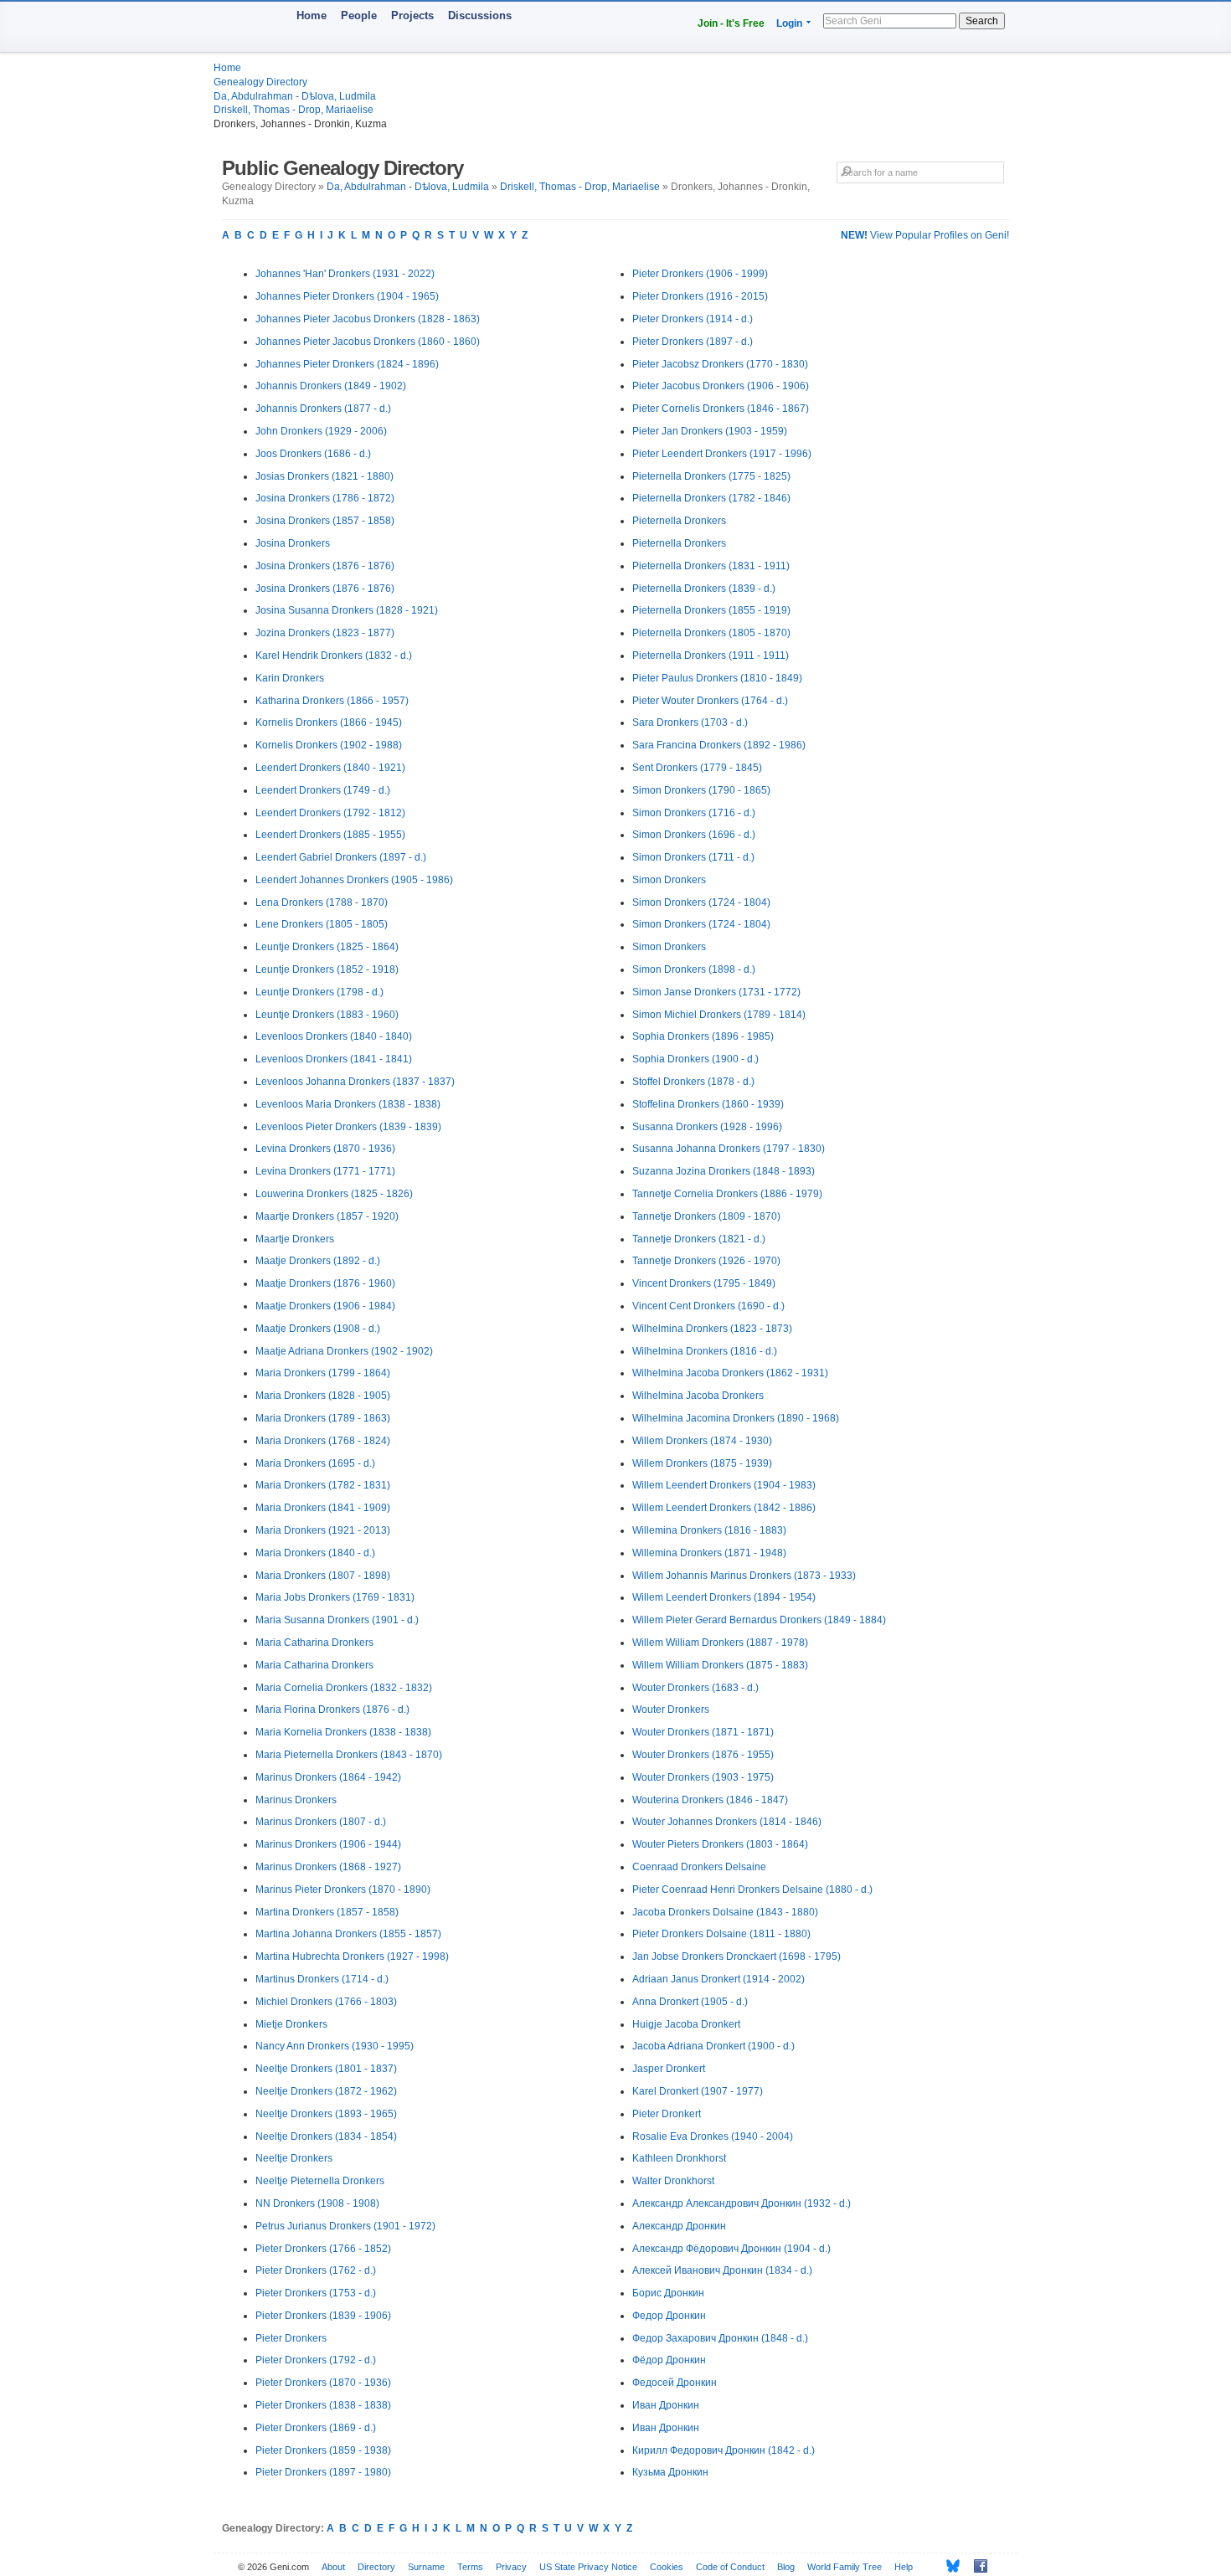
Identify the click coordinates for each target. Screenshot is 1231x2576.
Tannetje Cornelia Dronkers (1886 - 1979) (727, 1194)
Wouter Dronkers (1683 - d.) (695, 1688)
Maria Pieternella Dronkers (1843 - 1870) (349, 1755)
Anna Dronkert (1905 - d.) (690, 2002)
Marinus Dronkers (296, 1800)
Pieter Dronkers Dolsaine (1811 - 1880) (721, 1934)
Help (904, 2567)
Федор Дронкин (669, 2316)
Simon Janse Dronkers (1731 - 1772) (716, 992)
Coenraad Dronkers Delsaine (699, 1867)
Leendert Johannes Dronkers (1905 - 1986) (354, 880)
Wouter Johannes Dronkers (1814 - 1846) (727, 1822)
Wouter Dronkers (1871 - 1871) (703, 1732)
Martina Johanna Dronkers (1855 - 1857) (348, 1934)
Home (312, 15)
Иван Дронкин (666, 2405)
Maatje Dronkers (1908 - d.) (318, 1329)
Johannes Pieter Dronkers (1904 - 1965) (347, 296)
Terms (470, 2567)
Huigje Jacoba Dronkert (686, 2024)
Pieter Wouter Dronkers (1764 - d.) (710, 701)
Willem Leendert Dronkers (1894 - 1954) (724, 1597)
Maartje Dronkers (295, 1239)
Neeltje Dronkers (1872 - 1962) (326, 2091)
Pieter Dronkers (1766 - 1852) (323, 2249)
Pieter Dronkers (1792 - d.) (316, 2360)
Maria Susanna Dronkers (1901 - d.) (337, 1620)
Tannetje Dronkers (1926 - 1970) (706, 1261)
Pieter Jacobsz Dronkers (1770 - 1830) (720, 364)
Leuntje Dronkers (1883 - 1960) (327, 1015)
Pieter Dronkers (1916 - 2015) (700, 296)
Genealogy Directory (260, 82)
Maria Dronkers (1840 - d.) (315, 1553)
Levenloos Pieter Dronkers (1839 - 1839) (348, 1127)
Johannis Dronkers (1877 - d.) (323, 409)
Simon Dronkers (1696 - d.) (694, 835)
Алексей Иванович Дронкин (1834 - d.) (722, 2270)
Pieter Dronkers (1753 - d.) (316, 2293)
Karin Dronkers (290, 678)
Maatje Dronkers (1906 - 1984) (325, 1306)
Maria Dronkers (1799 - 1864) (323, 1373)
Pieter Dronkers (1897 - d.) (693, 342)
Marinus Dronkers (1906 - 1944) (328, 1844)
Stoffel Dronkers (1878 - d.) (693, 1082)
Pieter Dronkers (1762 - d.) (316, 2270)
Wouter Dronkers (671, 1710)
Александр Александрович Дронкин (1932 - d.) (742, 2203)
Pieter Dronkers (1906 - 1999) (700, 274)
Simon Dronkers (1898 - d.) (694, 969)
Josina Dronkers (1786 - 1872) (325, 498)
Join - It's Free (731, 23)
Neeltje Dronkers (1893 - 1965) (326, 2114)
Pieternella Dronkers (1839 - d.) (704, 589)
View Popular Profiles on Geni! (925, 235)
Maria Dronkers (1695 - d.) (315, 1463)
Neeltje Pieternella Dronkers (320, 2181)
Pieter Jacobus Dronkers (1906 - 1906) (721, 386)
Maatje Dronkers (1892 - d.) (318, 1261)
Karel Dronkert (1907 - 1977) (698, 2091)
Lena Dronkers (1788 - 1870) (322, 902)
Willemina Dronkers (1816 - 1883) (709, 1530)
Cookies (667, 2567)
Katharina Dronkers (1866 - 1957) (332, 701)
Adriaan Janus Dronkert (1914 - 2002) (719, 1979)
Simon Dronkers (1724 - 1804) (701, 902)
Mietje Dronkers (291, 2024)
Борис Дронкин (668, 2293)
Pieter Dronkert (667, 2114)
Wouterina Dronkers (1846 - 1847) (710, 1800)
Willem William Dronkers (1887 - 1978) (720, 1643)
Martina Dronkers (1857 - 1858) (327, 1912)
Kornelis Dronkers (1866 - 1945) (329, 722)
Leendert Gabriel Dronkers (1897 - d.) (341, 857)
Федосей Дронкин (675, 2383)
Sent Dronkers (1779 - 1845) (697, 768)
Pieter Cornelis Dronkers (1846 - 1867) (721, 409)
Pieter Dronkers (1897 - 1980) (323, 2472)
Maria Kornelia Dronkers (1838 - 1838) (343, 1732)
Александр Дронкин (679, 2226)
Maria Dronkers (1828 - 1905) (323, 1396)
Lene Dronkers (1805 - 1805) (322, 924)
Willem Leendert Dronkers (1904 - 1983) (724, 1485)
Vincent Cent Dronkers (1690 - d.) (708, 1306)
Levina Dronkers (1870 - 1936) (325, 1149)
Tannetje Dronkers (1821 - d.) (699, 1239)
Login (789, 23)
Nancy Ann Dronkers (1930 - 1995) (335, 2046)
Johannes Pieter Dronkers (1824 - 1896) (347, 364)
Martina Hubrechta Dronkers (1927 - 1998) (352, 1956)
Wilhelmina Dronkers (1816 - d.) (705, 1351)
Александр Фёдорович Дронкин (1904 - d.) (731, 2249)
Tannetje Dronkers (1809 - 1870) (706, 1216)
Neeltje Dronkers (294, 2158)
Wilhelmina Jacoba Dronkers (698, 1396)
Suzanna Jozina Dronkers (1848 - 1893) (724, 1171)
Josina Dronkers (293, 543)
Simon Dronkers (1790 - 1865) (701, 790)
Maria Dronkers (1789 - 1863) (323, 1418)
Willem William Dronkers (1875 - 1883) (720, 1665)
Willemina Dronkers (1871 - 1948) (709, 1553)
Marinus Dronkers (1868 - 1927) (328, 1867)
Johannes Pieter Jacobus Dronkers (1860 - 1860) (368, 342)
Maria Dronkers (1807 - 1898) (323, 1576)
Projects (412, 15)
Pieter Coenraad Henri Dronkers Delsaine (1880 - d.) (752, 1890)
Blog (786, 2567)
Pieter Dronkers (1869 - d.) (316, 2428)
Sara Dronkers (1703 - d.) (690, 722)
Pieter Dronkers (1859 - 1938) (323, 2450)
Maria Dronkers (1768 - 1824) (323, 1441)
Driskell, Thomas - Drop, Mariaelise (294, 110)
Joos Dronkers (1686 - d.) (313, 454)
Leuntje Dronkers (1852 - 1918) (327, 969)
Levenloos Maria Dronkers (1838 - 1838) (348, 1104)
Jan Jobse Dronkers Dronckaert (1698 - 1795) (737, 1956)
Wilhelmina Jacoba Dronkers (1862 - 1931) (730, 1373)
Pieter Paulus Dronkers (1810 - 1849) (717, 678)
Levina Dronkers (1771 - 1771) (325, 1171)
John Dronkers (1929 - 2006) (321, 431)
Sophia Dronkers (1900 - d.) (695, 1059)
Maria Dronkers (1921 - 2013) (323, 1530)
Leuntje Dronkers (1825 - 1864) (327, 947)
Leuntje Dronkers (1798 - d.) (319, 992)
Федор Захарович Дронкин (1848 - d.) (720, 2338)
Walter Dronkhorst (673, 2181)
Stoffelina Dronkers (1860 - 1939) (708, 1104)
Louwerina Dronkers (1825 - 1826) (334, 1194)
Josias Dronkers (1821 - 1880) (324, 476)
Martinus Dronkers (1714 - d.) (322, 1979)
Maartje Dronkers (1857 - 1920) (327, 1216)
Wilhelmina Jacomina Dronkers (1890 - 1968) (736, 1418)
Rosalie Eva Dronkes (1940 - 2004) (713, 2136)
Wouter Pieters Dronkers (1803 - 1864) (720, 1844)
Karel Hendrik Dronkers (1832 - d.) (334, 656)
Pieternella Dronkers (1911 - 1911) (711, 656)
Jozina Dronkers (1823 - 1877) (325, 633)
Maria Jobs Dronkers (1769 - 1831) (335, 1597)
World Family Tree (845, 2567)
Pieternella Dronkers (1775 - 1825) (711, 476)
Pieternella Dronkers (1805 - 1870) (711, 633)
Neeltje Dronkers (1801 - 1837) (326, 2069)
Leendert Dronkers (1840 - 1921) (330, 768)
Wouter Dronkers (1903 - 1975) (703, 1777)
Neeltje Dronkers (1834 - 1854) (326, 2136)
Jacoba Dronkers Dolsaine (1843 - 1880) (725, 1912)
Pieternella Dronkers (679, 521)
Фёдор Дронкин (669, 2360)
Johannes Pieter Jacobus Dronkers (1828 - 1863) (368, 319)
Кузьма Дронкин (670, 2472)
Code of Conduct (730, 2567)
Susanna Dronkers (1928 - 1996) (707, 1127)
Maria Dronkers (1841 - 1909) (323, 1508)
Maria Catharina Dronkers (314, 1643)
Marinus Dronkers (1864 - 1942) (328, 1777)
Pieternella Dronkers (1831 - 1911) (711, 566)
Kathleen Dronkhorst (679, 2158)
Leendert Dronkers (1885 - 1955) (330, 835)
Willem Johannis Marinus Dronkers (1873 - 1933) (744, 1576)
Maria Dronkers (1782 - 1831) (323, 1485)
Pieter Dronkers (291, 2338)
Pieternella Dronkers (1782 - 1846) (711, 498)
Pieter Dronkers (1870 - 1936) (323, 2383)
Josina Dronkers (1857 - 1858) (325, 521)
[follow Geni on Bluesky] (948, 2566)
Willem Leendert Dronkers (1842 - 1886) (724, 1508)
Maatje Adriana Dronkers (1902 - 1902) (344, 1351)
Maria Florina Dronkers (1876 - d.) (332, 1710)
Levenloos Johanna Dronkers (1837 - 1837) (355, 1082)
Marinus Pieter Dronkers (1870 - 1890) (343, 1890)
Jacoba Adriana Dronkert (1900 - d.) (713, 2046)
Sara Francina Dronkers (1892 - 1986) (719, 745)
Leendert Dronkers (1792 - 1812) (330, 813)
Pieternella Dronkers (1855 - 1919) (711, 610)
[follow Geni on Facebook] (976, 2566)
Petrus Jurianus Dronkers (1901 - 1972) (345, 2226)
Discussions (480, 15)
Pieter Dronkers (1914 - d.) (693, 319)
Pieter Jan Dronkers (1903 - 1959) (710, 431)
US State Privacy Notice (588, 2567)
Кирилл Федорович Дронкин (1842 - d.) (724, 2450)
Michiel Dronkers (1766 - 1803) (326, 2002)
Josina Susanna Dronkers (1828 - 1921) (347, 610)
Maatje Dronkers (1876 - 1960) (325, 1283)
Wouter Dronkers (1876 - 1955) (703, 1755)
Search (982, 21)
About (333, 2567)
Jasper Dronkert (669, 2069)
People (359, 15)
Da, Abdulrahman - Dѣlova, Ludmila (295, 96)
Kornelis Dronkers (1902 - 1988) (329, 745)
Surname (426, 2567)
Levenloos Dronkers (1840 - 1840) (334, 1036)
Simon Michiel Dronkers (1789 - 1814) (719, 1015)
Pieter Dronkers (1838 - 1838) (323, 2405)
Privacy (511, 2567)
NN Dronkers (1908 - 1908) (317, 2203)
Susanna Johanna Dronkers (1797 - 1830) (729, 1149)
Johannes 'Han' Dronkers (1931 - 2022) (345, 274)
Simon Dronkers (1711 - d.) (693, 857)
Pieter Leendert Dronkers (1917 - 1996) (722, 454)
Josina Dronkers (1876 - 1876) (325, 566)
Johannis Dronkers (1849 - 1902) (331, 386)
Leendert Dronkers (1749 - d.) (323, 790)
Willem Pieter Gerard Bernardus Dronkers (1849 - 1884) (759, 1620)
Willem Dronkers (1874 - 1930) (702, 1441)
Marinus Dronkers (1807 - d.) (321, 1822)
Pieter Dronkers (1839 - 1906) (323, 2316)
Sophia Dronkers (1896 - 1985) (703, 1036)
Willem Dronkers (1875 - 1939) (702, 1463)
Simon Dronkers (669, 880)
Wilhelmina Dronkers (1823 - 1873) (712, 1329)
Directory (376, 2567)
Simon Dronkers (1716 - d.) (694, 813)
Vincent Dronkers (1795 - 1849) (704, 1283)
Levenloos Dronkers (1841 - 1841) (334, 1059)
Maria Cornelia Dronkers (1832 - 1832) (344, 1688)
